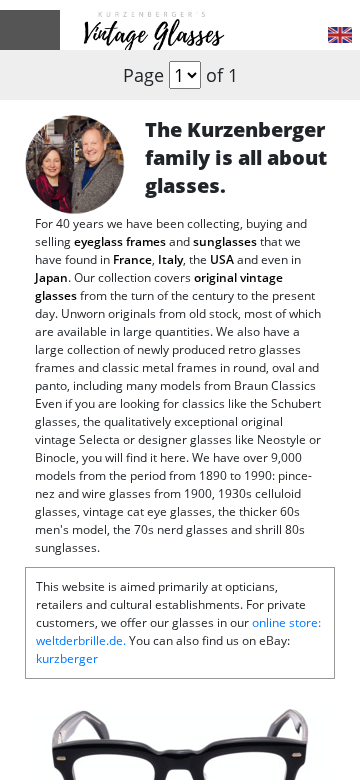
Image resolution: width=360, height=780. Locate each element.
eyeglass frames (120, 241)
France (132, 259)
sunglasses (225, 241)
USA (222, 259)
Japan (51, 277)
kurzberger (67, 658)
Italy (170, 259)
